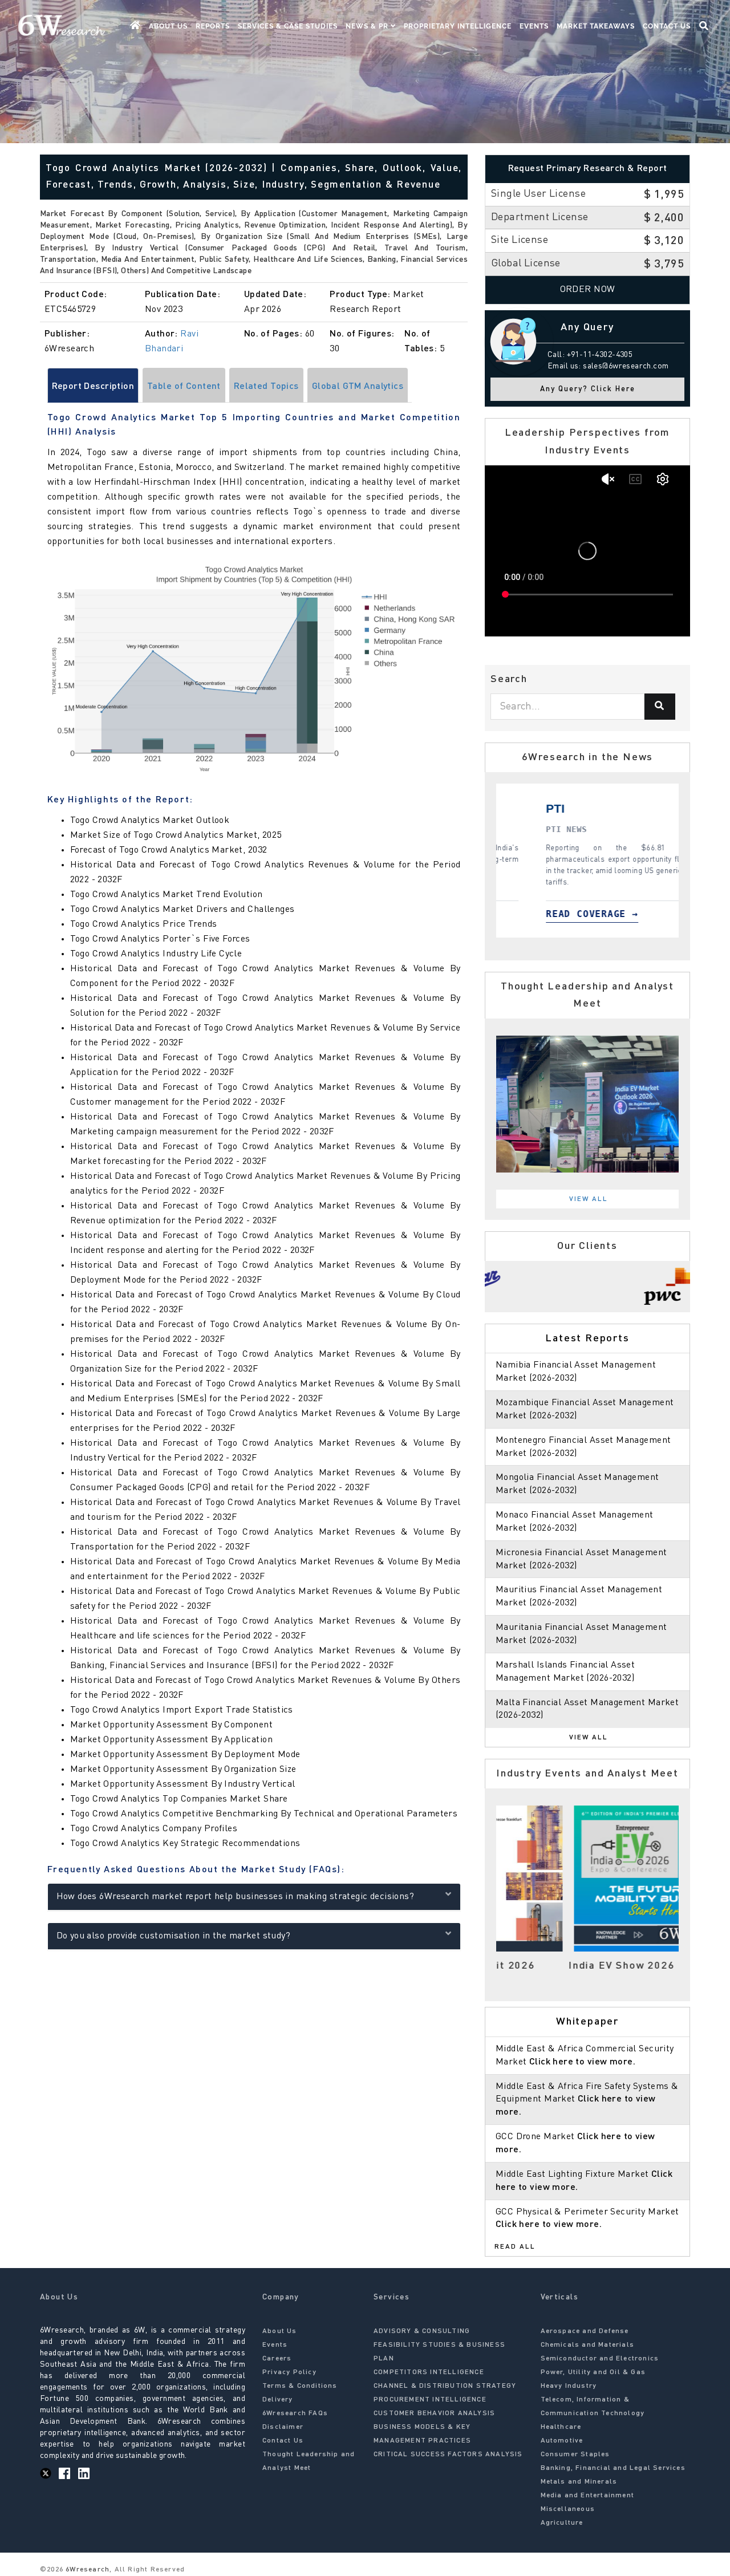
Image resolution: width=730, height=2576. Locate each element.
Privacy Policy (289, 2372)
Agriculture (562, 2523)
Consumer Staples (575, 2455)
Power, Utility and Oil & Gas (593, 2372)
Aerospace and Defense (585, 2331)
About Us (168, 26)
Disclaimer (283, 2427)
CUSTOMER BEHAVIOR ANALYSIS (434, 2413)
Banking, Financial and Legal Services (613, 2468)
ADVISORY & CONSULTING (422, 2331)
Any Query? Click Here (588, 389)
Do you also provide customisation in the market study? (174, 1936)
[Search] (660, 707)
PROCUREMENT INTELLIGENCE (430, 2400)
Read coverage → (586, 914)
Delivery (278, 2400)
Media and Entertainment (588, 2496)
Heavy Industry (569, 2386)
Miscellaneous (568, 2509)
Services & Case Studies (288, 26)
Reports (213, 26)
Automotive (562, 2441)
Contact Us (667, 26)
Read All (515, 2247)
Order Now (588, 290)
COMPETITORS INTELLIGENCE (429, 2372)
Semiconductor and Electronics (600, 2359)
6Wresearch (86, 2570)
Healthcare (561, 2427)
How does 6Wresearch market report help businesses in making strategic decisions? (236, 1897)
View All (589, 1199)
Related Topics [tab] (266, 387)
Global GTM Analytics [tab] (358, 387)
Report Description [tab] (93, 387)
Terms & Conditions (300, 2386)
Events (534, 26)
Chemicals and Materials (588, 2345)
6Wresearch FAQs (295, 2413)
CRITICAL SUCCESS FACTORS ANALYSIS (448, 2455)
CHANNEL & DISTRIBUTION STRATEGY (445, 2386)
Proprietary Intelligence (458, 26)
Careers (277, 2359)
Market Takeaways (596, 26)
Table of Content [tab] (184, 387)
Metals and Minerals (579, 2482)
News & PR (368, 26)
